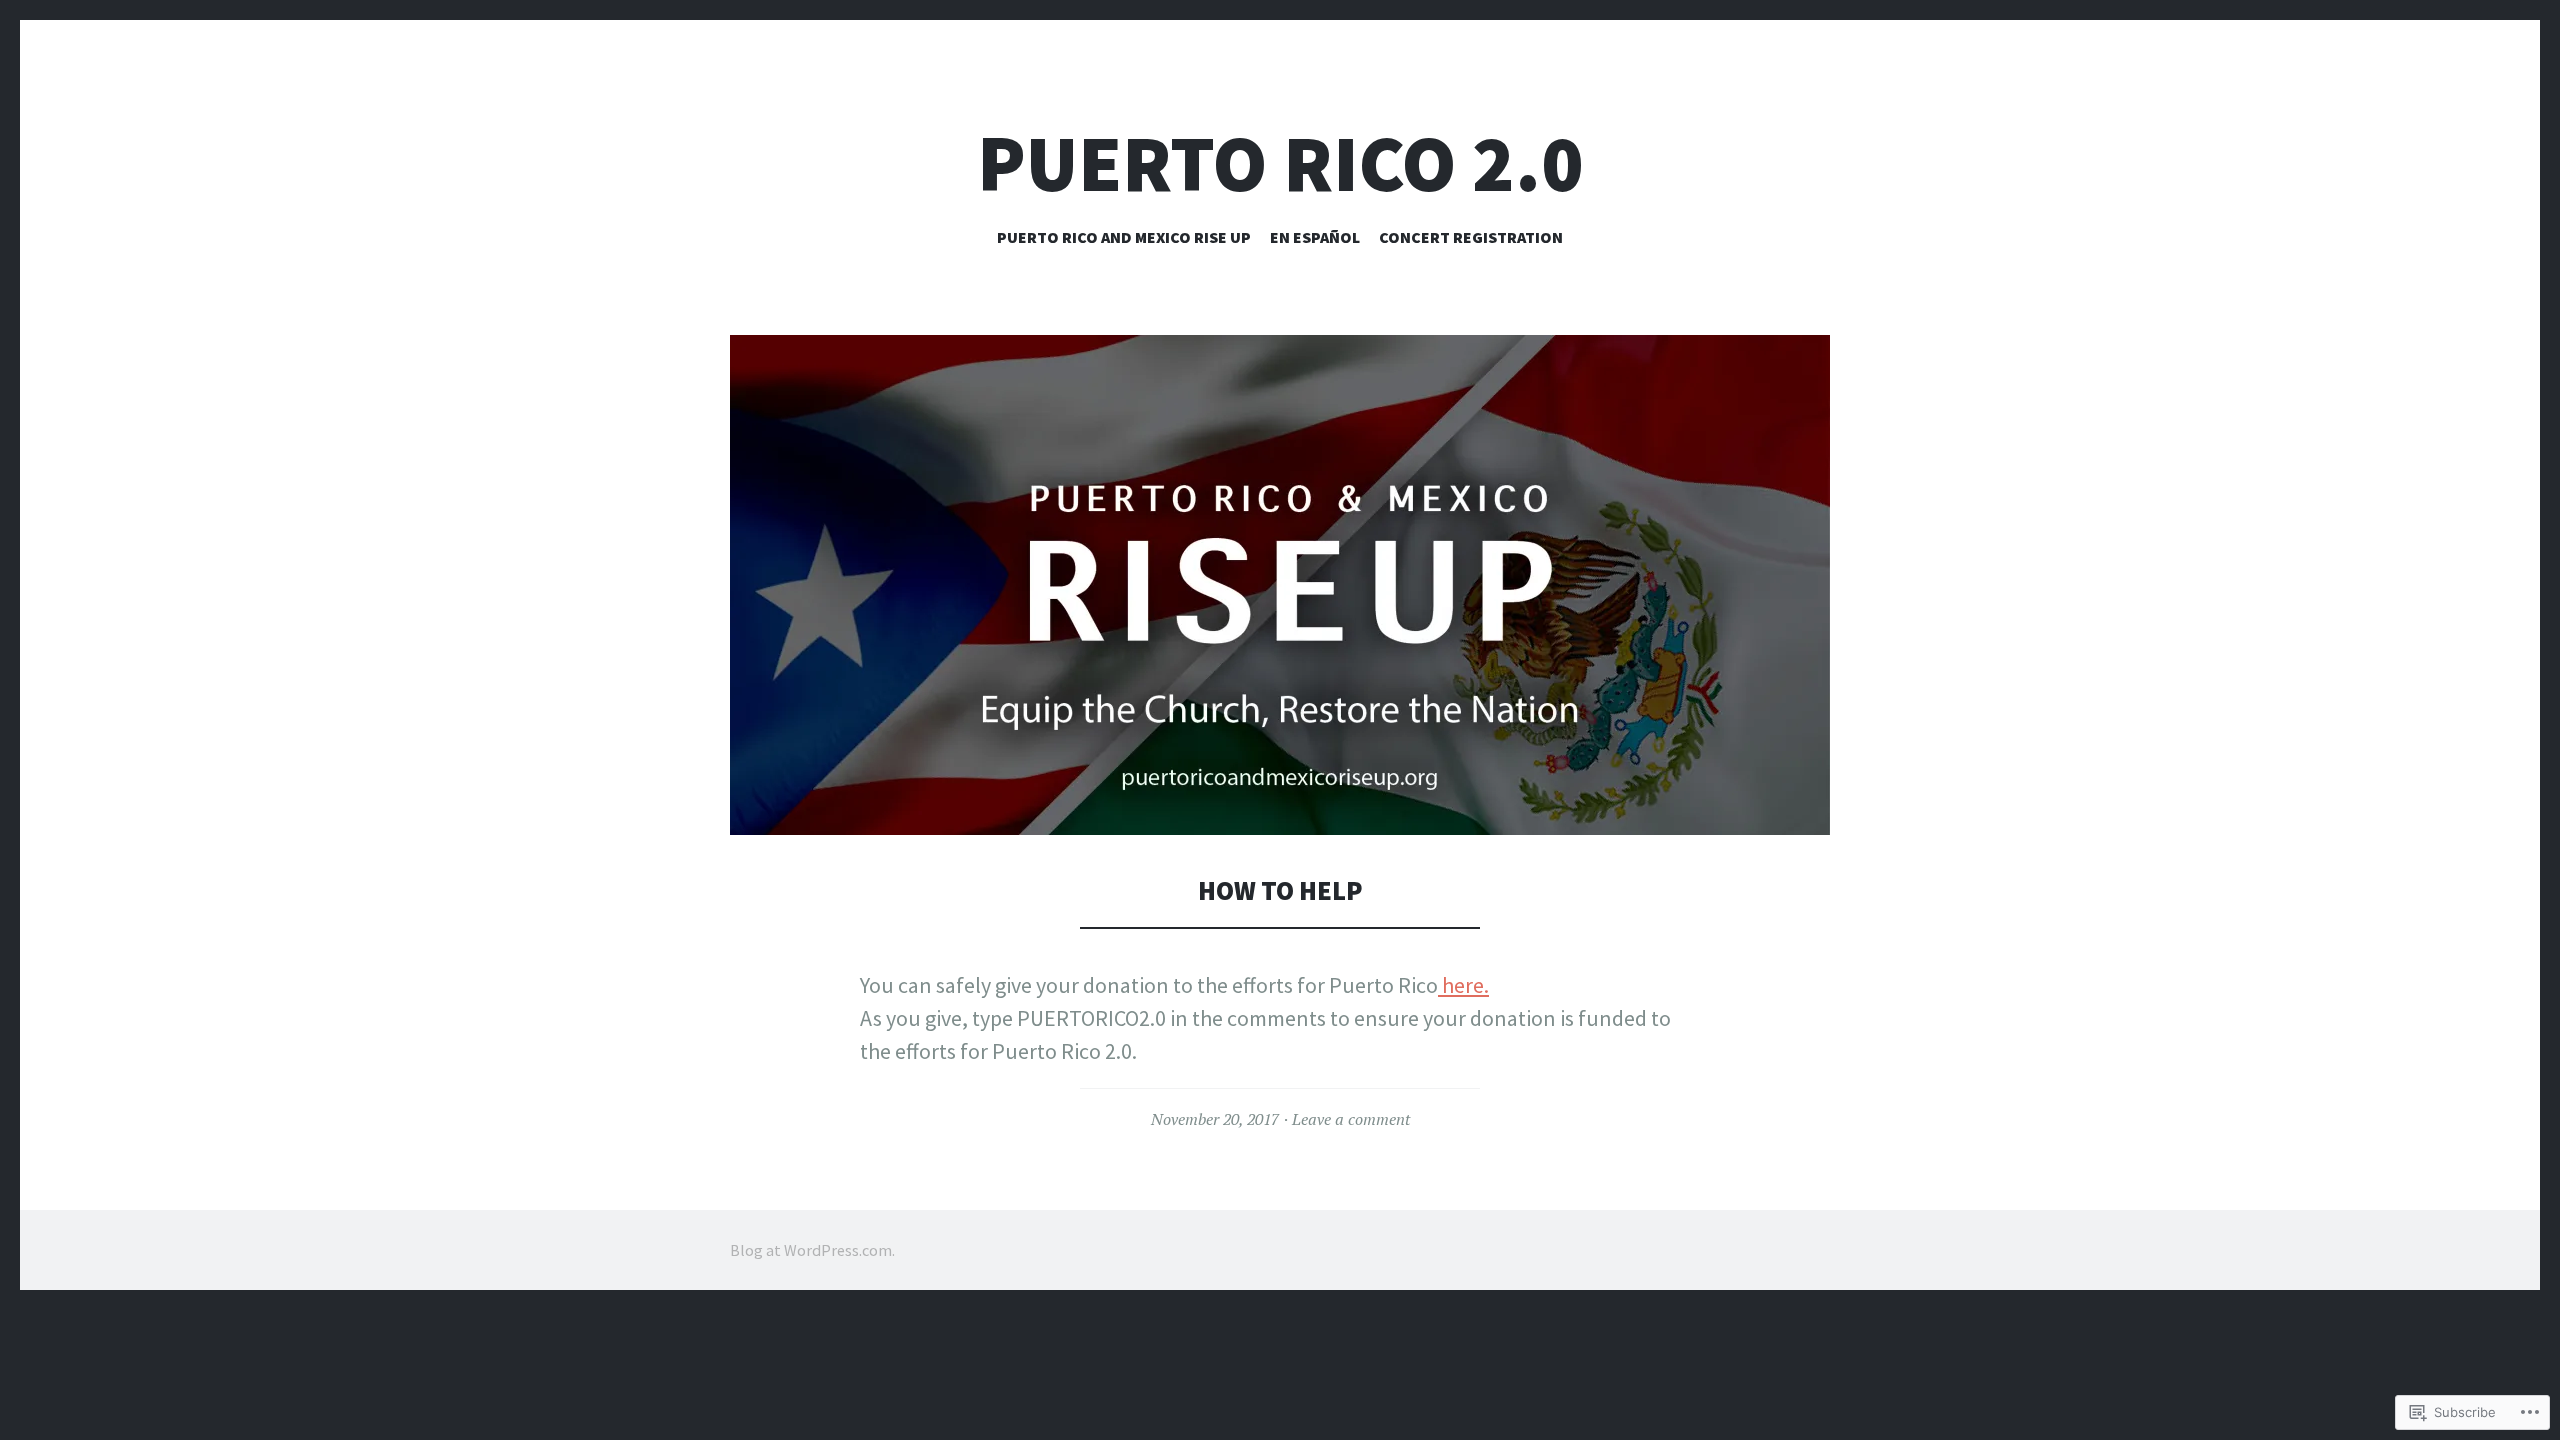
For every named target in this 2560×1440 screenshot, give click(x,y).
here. (1463, 985)
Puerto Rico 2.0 (1280, 163)
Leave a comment (1351, 1119)
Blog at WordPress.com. (812, 1250)
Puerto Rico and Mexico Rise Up (1124, 237)
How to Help (1280, 890)
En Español (1315, 237)
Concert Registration (1471, 237)
